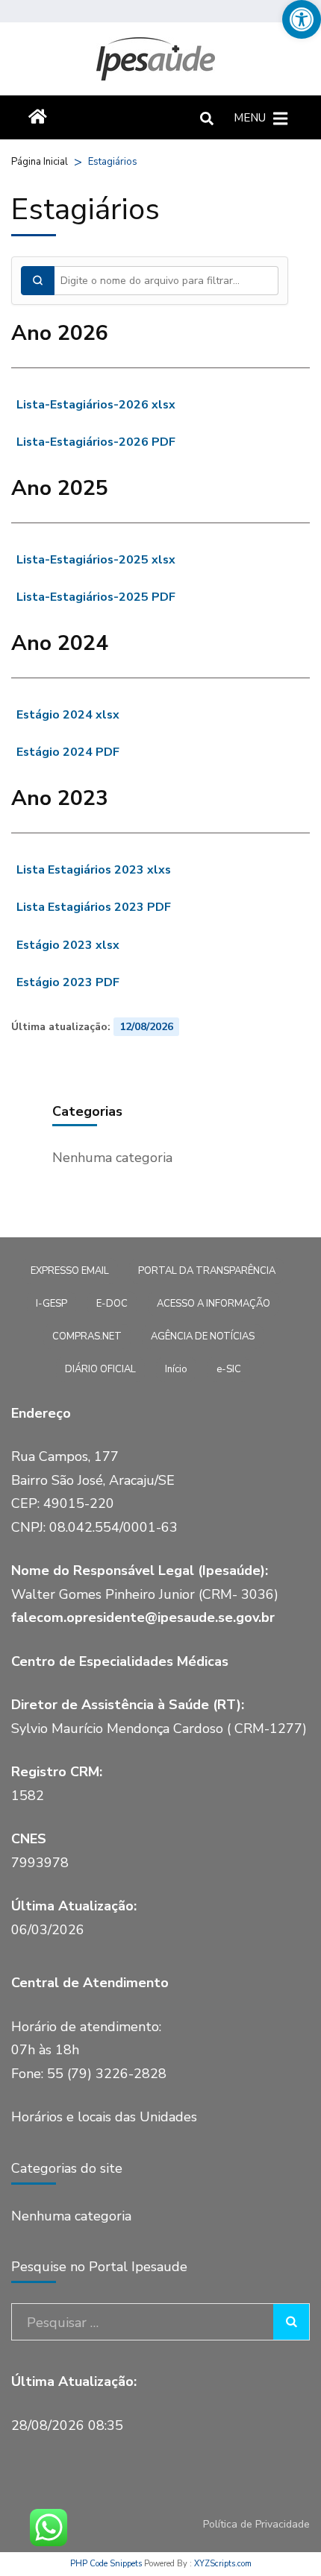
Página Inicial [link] (40, 162)
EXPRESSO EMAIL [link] (70, 1271)
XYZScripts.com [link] (223, 2564)
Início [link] (176, 1369)
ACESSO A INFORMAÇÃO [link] (214, 1304)
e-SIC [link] (229, 1369)
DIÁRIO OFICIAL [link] (100, 1369)
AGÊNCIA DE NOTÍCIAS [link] (203, 1336)
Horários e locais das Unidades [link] (104, 2117)
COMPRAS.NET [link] (87, 1336)
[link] (302, 19)
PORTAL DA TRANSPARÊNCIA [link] (207, 1271)
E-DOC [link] (112, 1304)
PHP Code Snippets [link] (106, 2564)
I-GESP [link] (52, 1304)
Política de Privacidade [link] (256, 2525)
